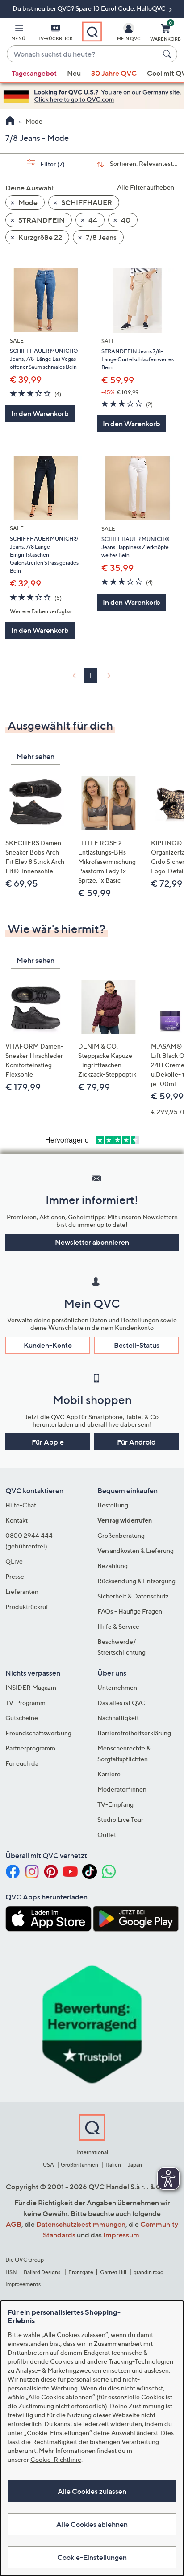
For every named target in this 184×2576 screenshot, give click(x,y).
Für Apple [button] (48, 1442)
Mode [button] (27, 202)
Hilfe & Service (118, 1626)
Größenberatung (121, 1535)
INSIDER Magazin (31, 1687)
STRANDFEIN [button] (41, 220)
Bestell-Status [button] (137, 1345)
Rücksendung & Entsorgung (136, 1581)
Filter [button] (52, 164)
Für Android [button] (136, 1442)
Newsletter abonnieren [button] (92, 1242)
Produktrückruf (27, 1607)
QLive (14, 1561)
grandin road (148, 2272)
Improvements (23, 2284)
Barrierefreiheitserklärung (134, 1733)
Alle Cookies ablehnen (92, 2524)
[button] (18, 34)
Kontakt (17, 1520)
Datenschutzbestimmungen (81, 2224)
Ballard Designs (42, 2272)
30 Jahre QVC (114, 73)
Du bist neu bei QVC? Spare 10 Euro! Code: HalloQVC (90, 8)
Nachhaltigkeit (118, 1718)
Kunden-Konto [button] (48, 1345)
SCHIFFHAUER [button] (86, 202)
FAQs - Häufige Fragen (130, 1611)
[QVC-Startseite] (10, 122)
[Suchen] (168, 54)
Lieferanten (22, 1591)
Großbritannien (79, 2165)
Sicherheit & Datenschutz (133, 1596)
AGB (14, 2224)
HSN (11, 2272)
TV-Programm (25, 1703)
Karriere (109, 1774)
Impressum (121, 2235)
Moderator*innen (122, 1789)
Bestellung (113, 1505)
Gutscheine (22, 1718)
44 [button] (92, 220)
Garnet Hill (113, 2272)
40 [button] (125, 220)
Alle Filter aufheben (146, 187)
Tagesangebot (34, 73)
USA (48, 2165)
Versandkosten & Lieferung (136, 1550)
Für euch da (22, 1763)
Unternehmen (117, 1687)
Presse (15, 1576)
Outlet (107, 1835)
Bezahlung (113, 1566)
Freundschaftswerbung (38, 1733)
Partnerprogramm (30, 1748)
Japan (135, 2165)
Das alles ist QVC (121, 1703)
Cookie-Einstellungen (92, 2557)
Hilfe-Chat (21, 1505)
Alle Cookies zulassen (92, 2491)
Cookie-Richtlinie (56, 2459)
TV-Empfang (115, 1804)
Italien (113, 2165)
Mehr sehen (36, 756)
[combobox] (83, 54)
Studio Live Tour (120, 1819)
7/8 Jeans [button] (100, 237)
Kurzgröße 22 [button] (40, 237)
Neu (74, 73)
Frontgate (81, 2272)
